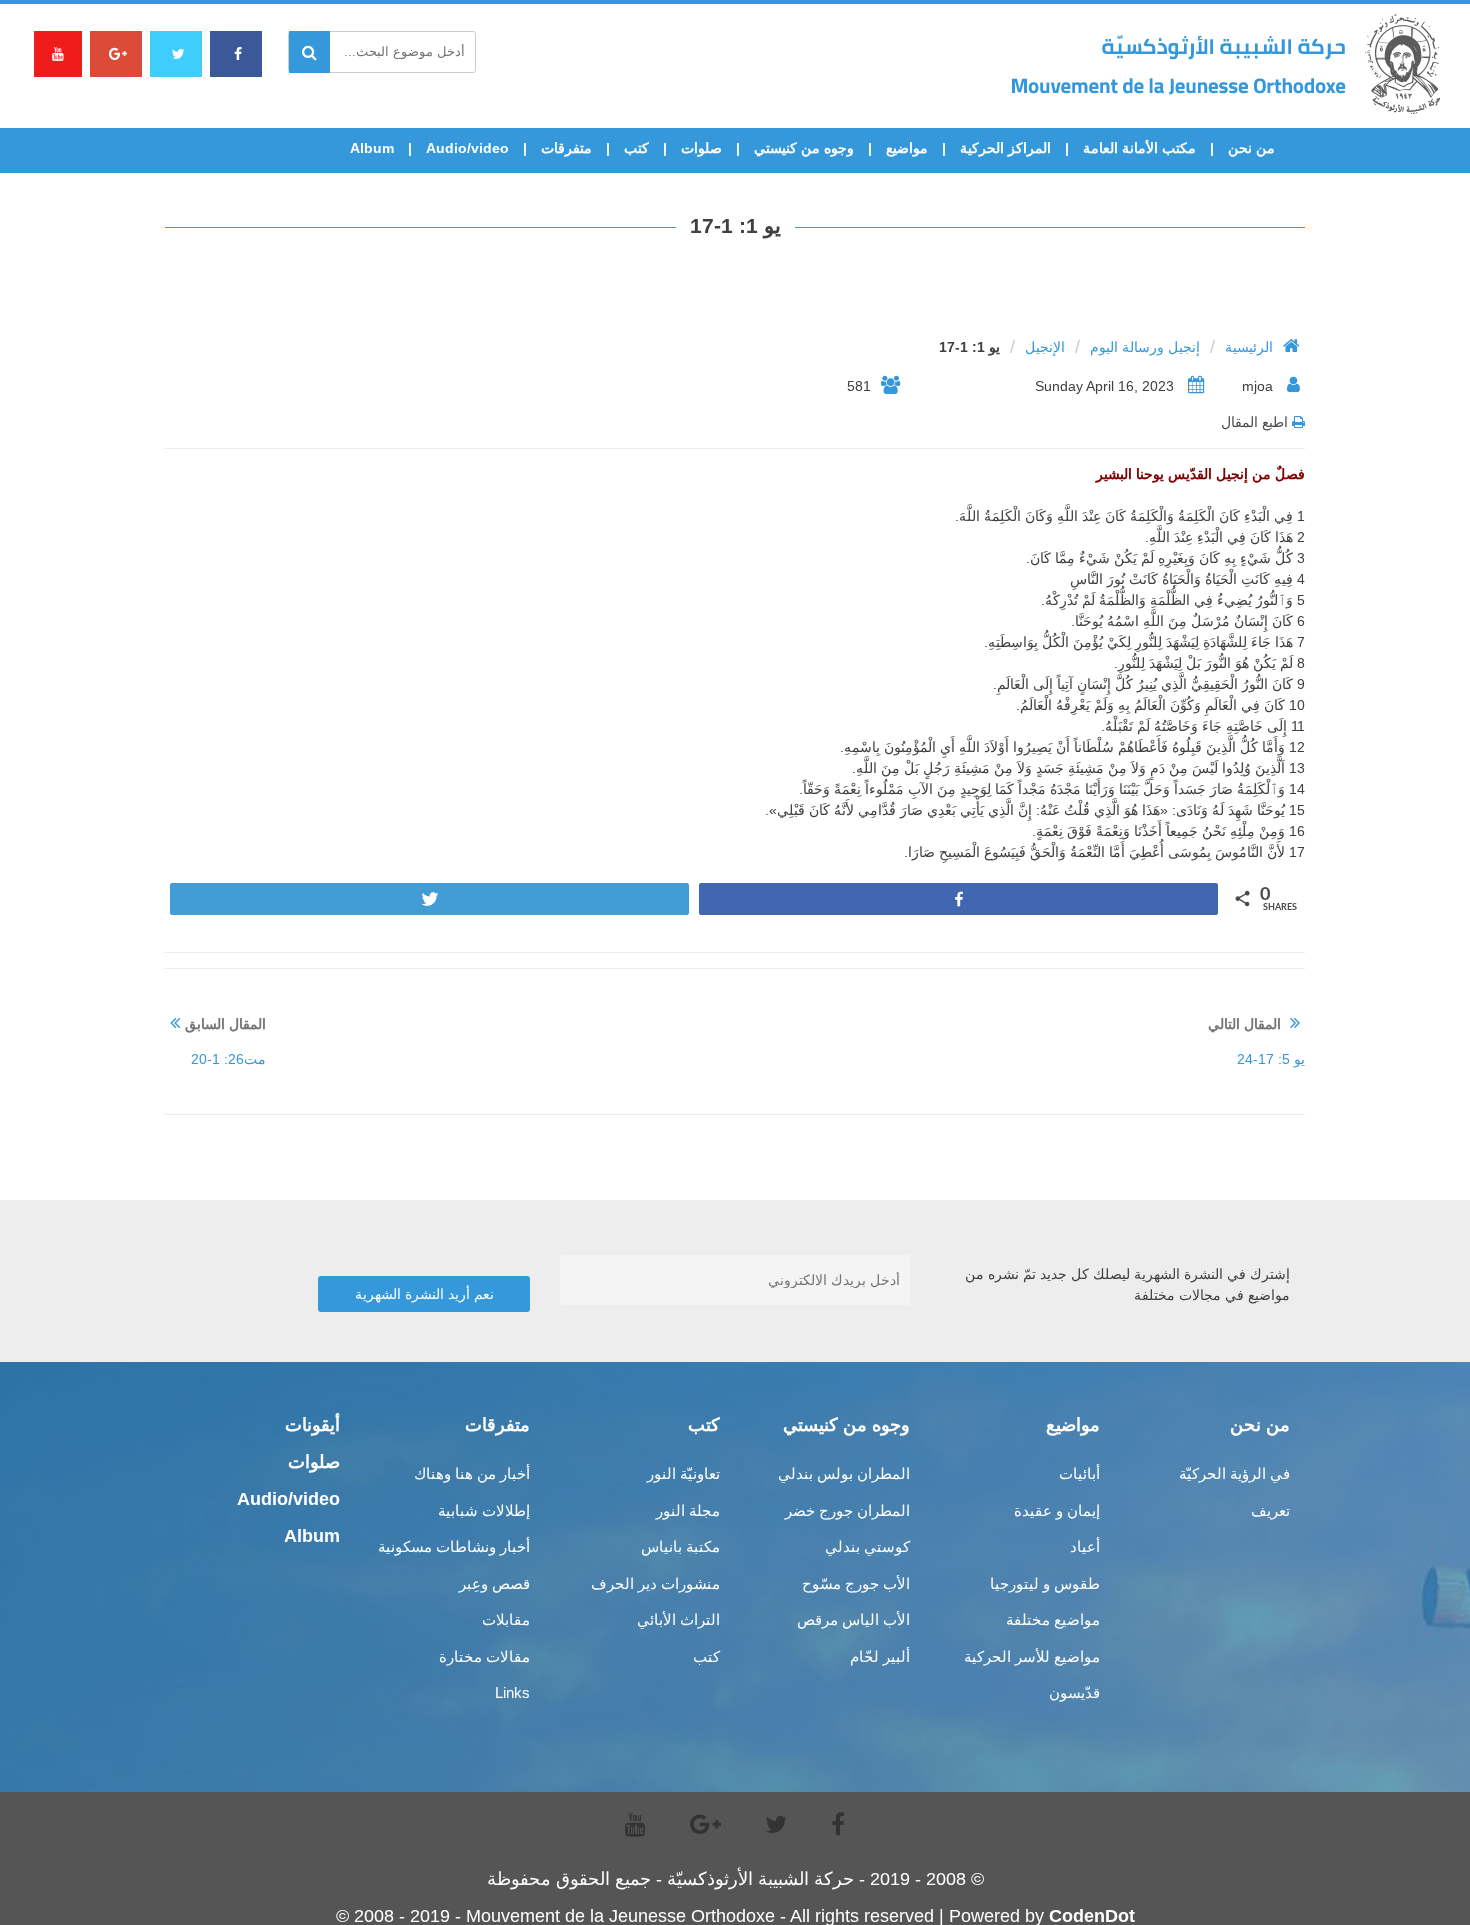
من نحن (1251, 148)
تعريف (1270, 1510)
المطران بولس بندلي (844, 1473)
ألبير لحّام (880, 1656)
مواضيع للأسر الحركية (1032, 1656)
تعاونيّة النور (683, 1473)
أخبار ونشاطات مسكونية (454, 1546)
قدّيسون (1074, 1692)
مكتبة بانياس (680, 1546)
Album (372, 148)
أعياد (1085, 1546)
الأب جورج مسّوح (856, 1583)
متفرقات (566, 148)
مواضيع (907, 148)
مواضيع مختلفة (1053, 1619)
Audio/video (467, 148)
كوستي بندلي (867, 1546)
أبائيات (1079, 1473)
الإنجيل (1045, 347)
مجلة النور (688, 1510)
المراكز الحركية (1005, 148)
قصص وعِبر (494, 1583)
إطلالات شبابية (484, 1510)
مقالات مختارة (484, 1656)
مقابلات (506, 1619)
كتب (636, 148)
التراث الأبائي (678, 1619)
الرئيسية (1249, 347)
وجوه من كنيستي (804, 148)
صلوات (701, 148)
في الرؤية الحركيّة (1234, 1473)
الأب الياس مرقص (853, 1619)
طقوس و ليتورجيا (1045, 1583)
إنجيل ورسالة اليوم (1145, 347)
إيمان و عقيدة (1057, 1510)
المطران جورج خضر (847, 1510)
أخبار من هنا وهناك (472, 1473)
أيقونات (312, 1425)
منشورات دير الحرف (655, 1583)
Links (512, 1692)
